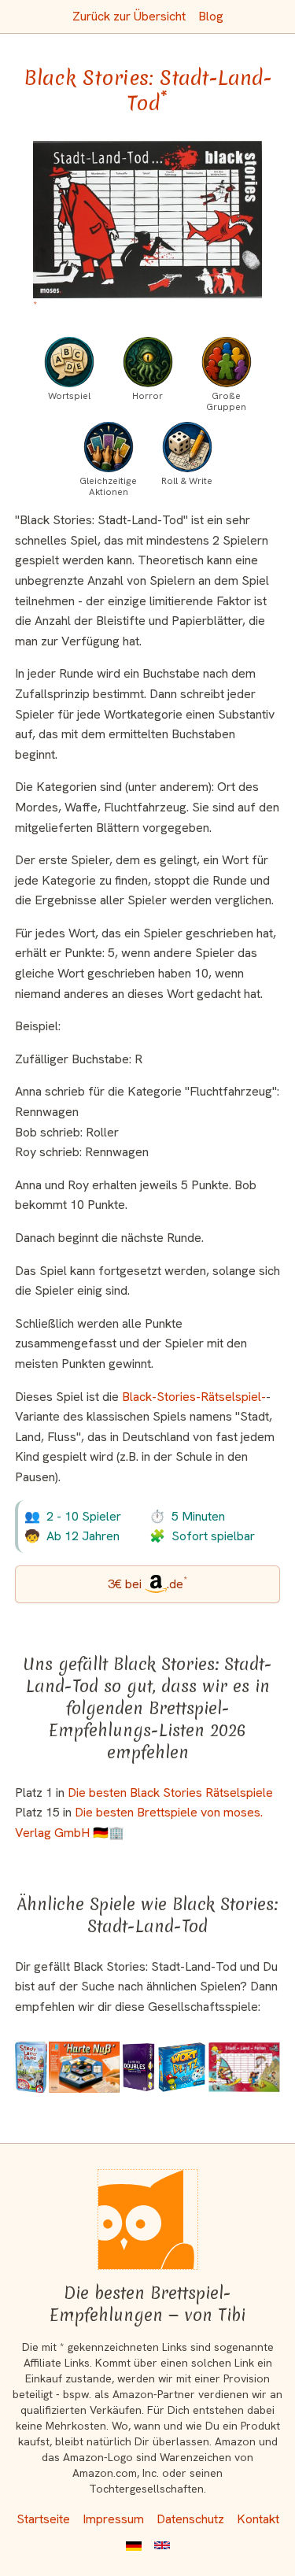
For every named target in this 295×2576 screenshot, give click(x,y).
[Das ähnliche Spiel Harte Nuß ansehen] (84, 2067)
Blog (211, 16)
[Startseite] (148, 2219)
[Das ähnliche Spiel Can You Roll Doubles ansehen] (138, 2067)
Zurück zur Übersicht (129, 16)
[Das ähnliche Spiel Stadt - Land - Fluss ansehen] (31, 2067)
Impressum (113, 2519)
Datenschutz (190, 2519)
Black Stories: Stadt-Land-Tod (148, 91)
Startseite (43, 2519)
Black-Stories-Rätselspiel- (194, 1397)
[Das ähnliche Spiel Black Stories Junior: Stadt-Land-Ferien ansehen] (244, 2067)
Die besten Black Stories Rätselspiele (170, 1792)
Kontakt (258, 2519)
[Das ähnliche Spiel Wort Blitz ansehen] (182, 2067)
